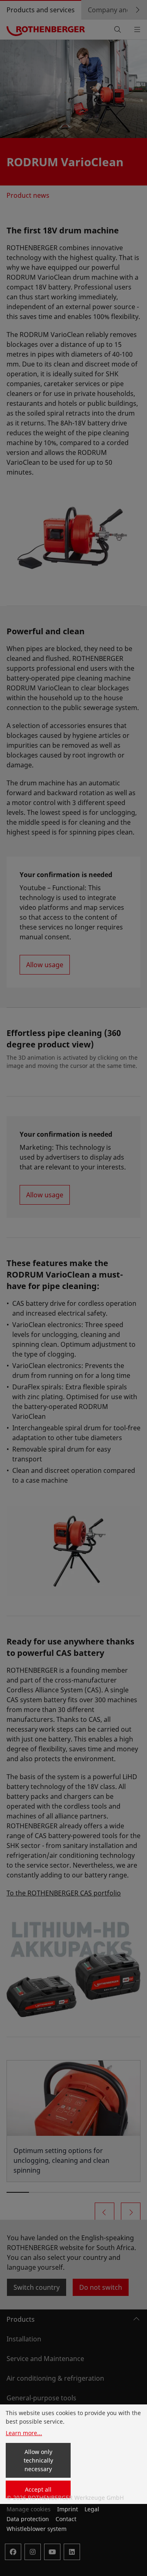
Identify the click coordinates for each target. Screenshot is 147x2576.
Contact (66, 2519)
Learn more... (24, 2433)
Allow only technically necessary (38, 2460)
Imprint (68, 2509)
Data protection (28, 2519)
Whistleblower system (37, 2529)
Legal (92, 2509)
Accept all (38, 2489)
